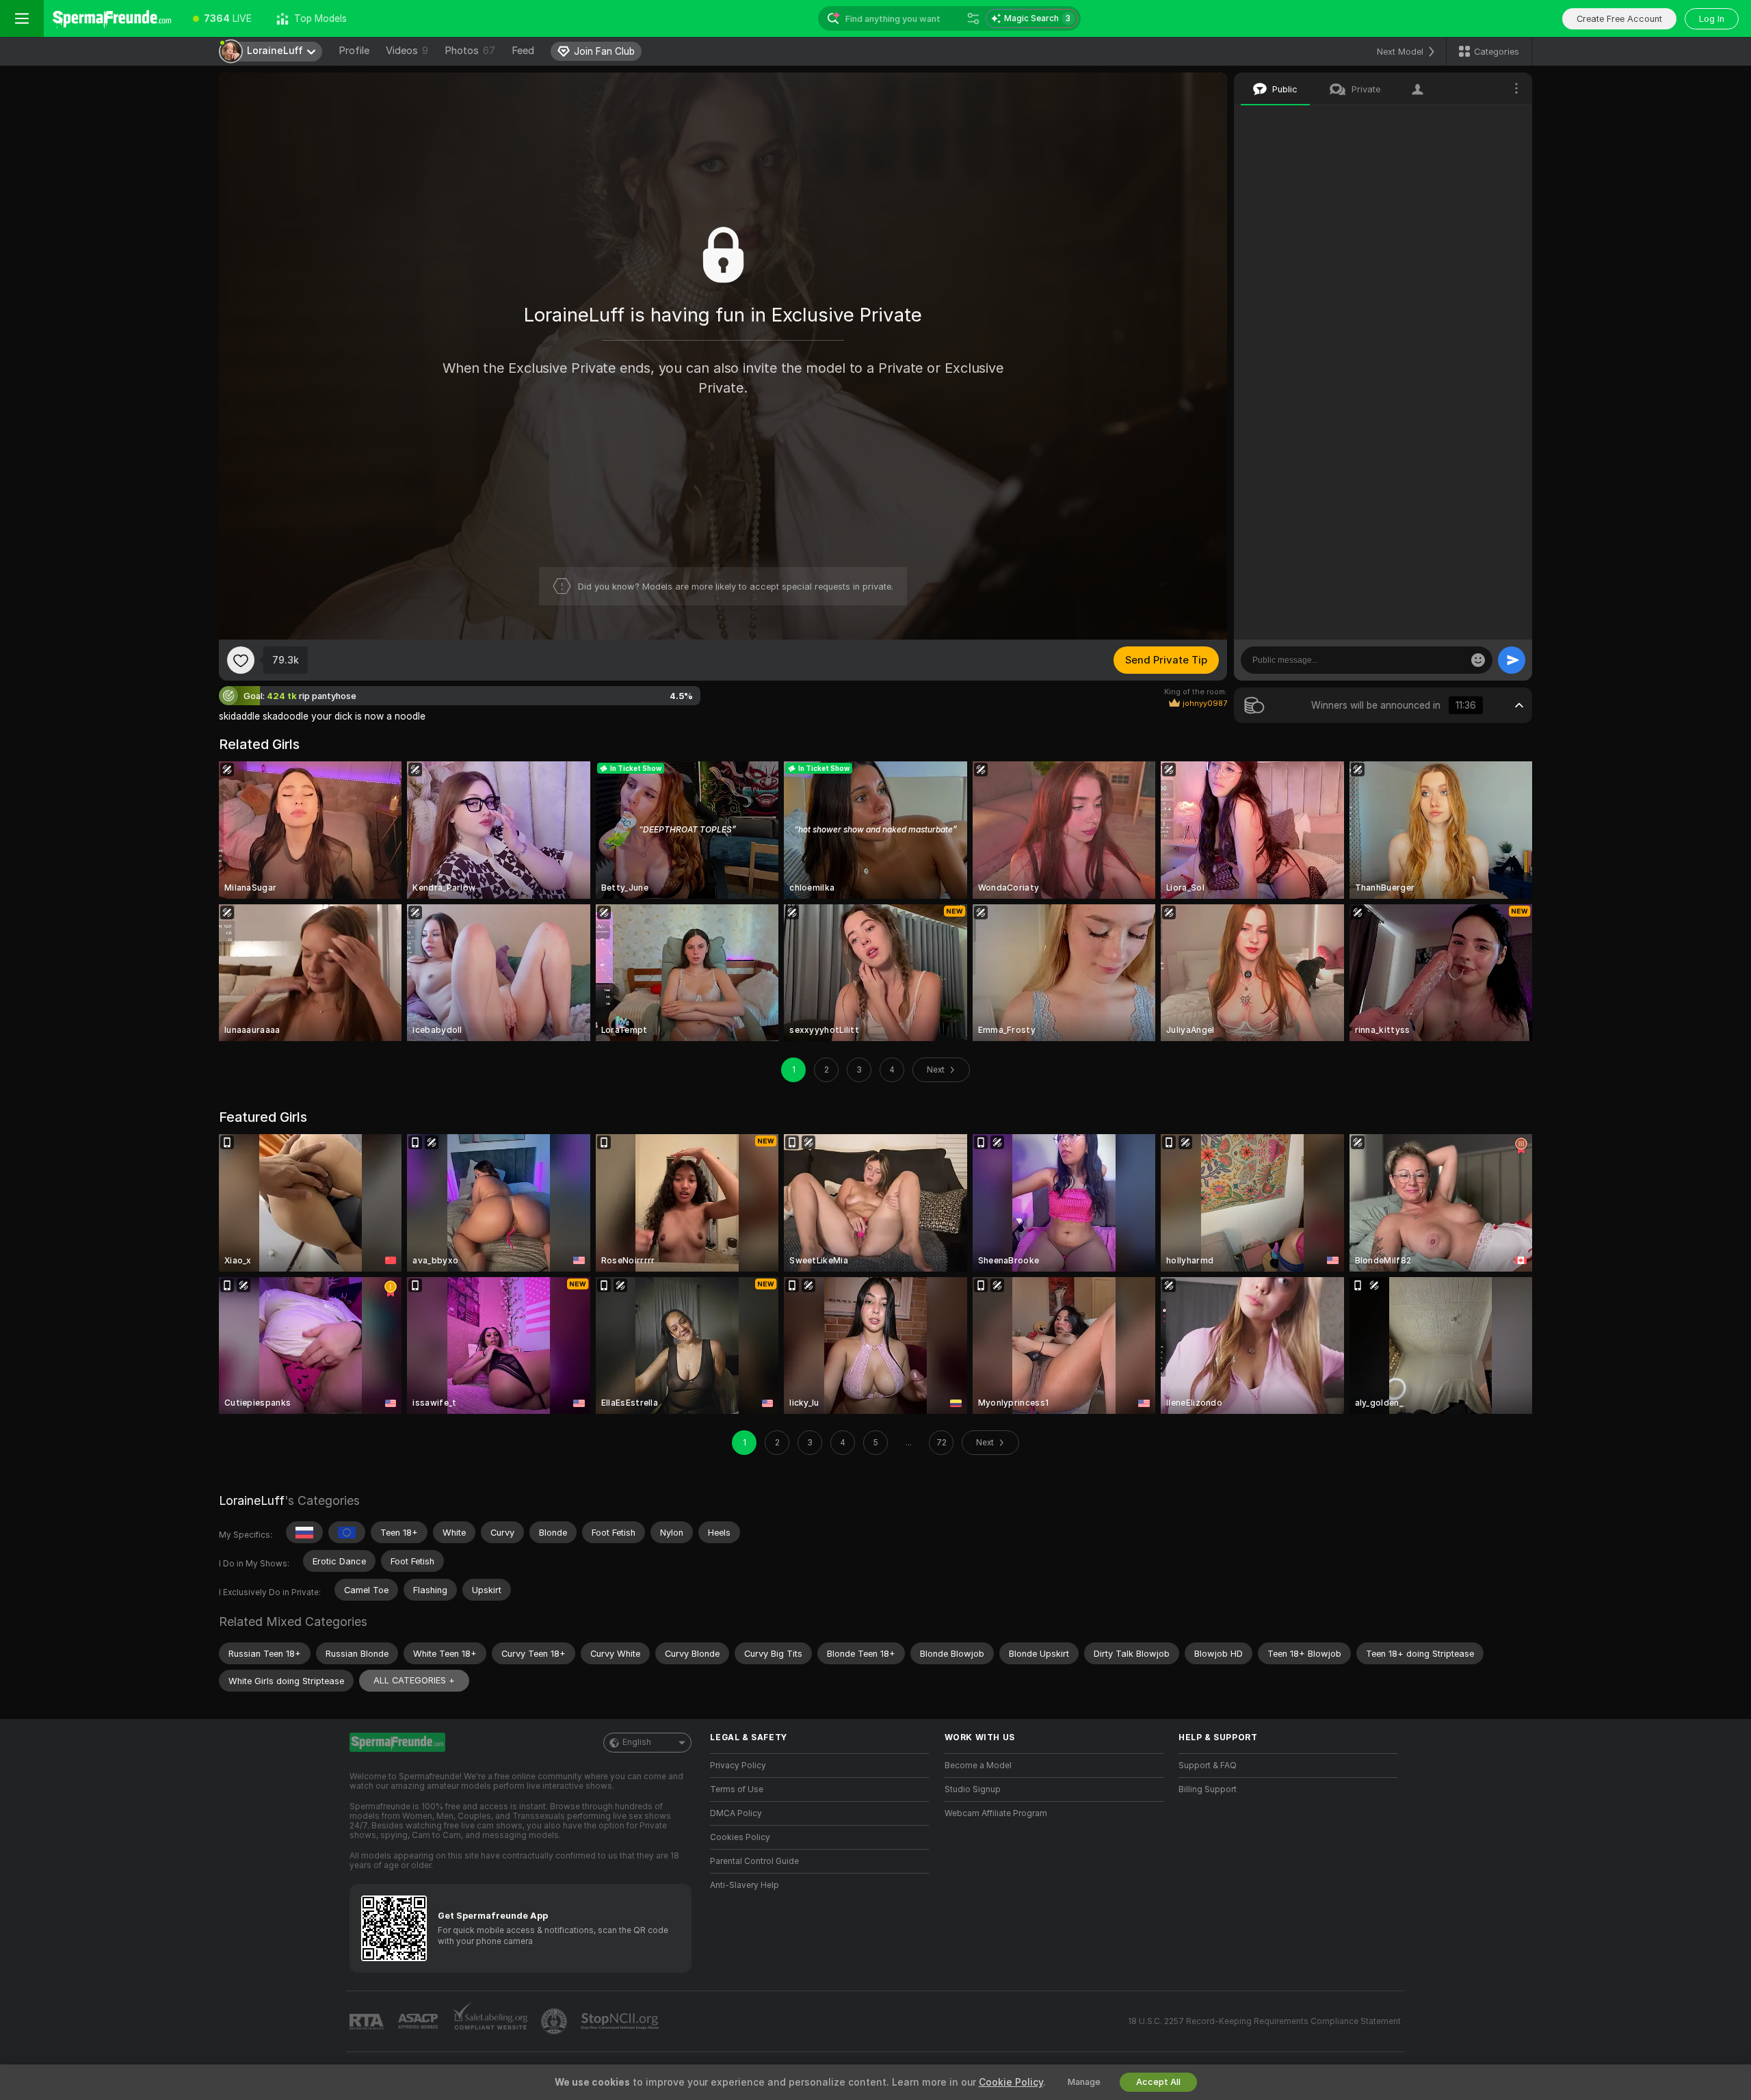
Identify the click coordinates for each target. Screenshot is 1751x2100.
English (637, 1742)
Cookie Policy (1011, 2082)
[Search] (973, 18)
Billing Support (1208, 1789)
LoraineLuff (252, 1500)
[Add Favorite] (241, 660)
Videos (407, 51)
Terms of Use (737, 1789)
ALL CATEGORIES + (414, 1680)
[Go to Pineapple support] (555, 2021)
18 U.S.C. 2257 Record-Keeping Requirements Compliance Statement (1264, 2021)
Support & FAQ (1208, 1766)
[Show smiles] (1478, 660)
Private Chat (1476, 120)
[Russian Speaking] (304, 1532)
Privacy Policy (738, 1766)
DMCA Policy (736, 1813)
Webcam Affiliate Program (996, 1813)
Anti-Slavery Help (745, 1885)
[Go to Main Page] (112, 18)
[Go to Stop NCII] (621, 2021)
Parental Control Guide (754, 1861)
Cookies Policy (740, 1837)
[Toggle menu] (22, 18)
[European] (347, 1532)
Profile (354, 51)
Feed (523, 51)
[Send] (1512, 660)
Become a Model (978, 1766)
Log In (1712, 19)
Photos (470, 51)
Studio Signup (973, 1789)
